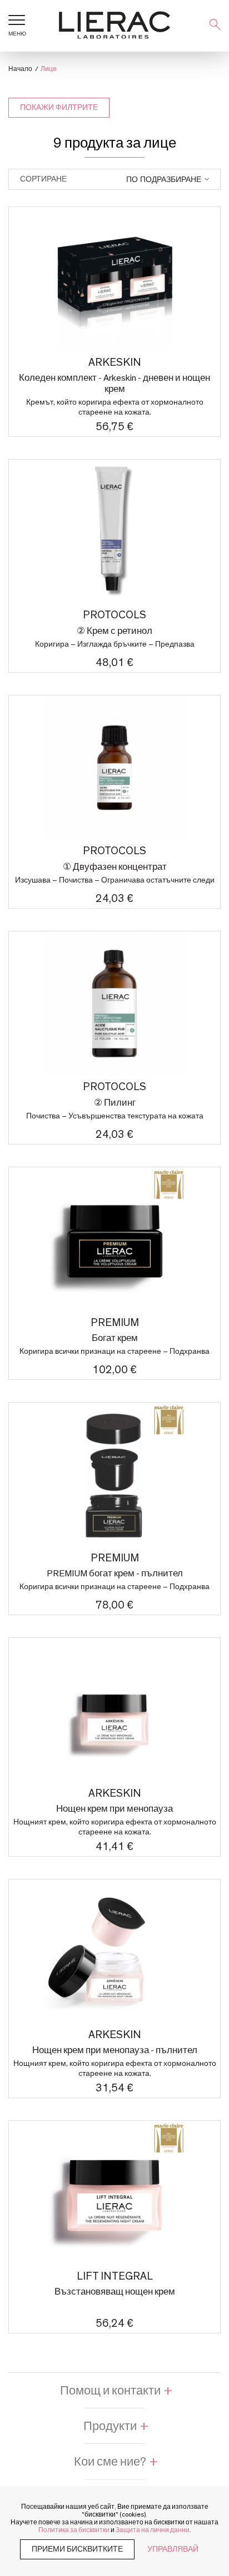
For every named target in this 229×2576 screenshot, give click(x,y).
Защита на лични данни (153, 2530)
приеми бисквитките (77, 2549)
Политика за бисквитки (74, 2530)
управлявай (173, 2549)
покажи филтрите (59, 108)
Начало (20, 69)
